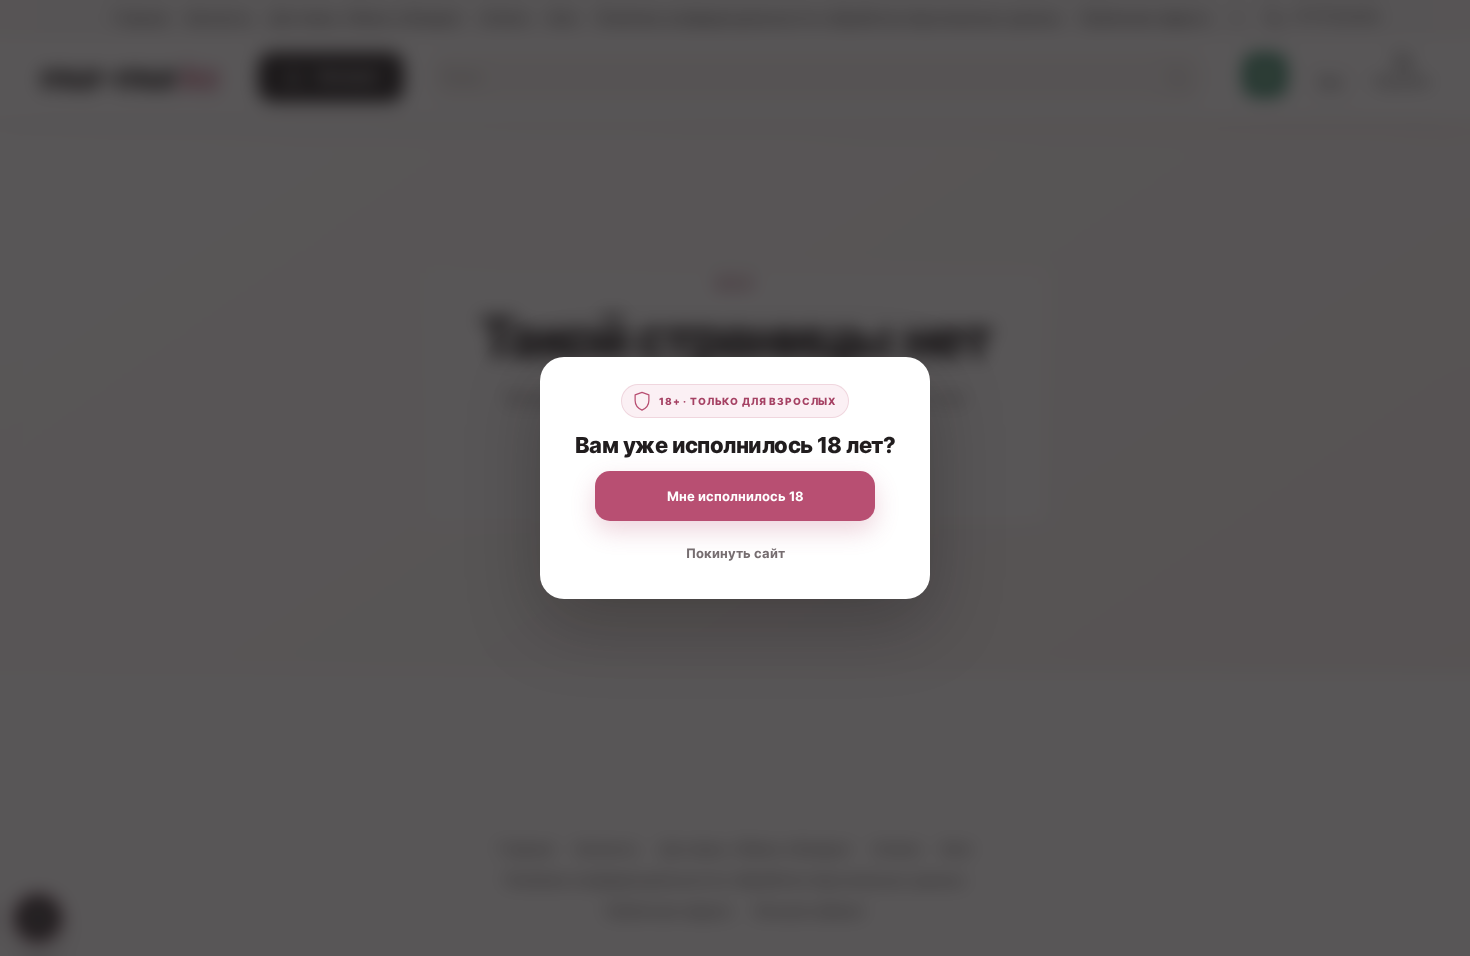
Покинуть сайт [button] (735, 553)
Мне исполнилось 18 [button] (735, 496)
